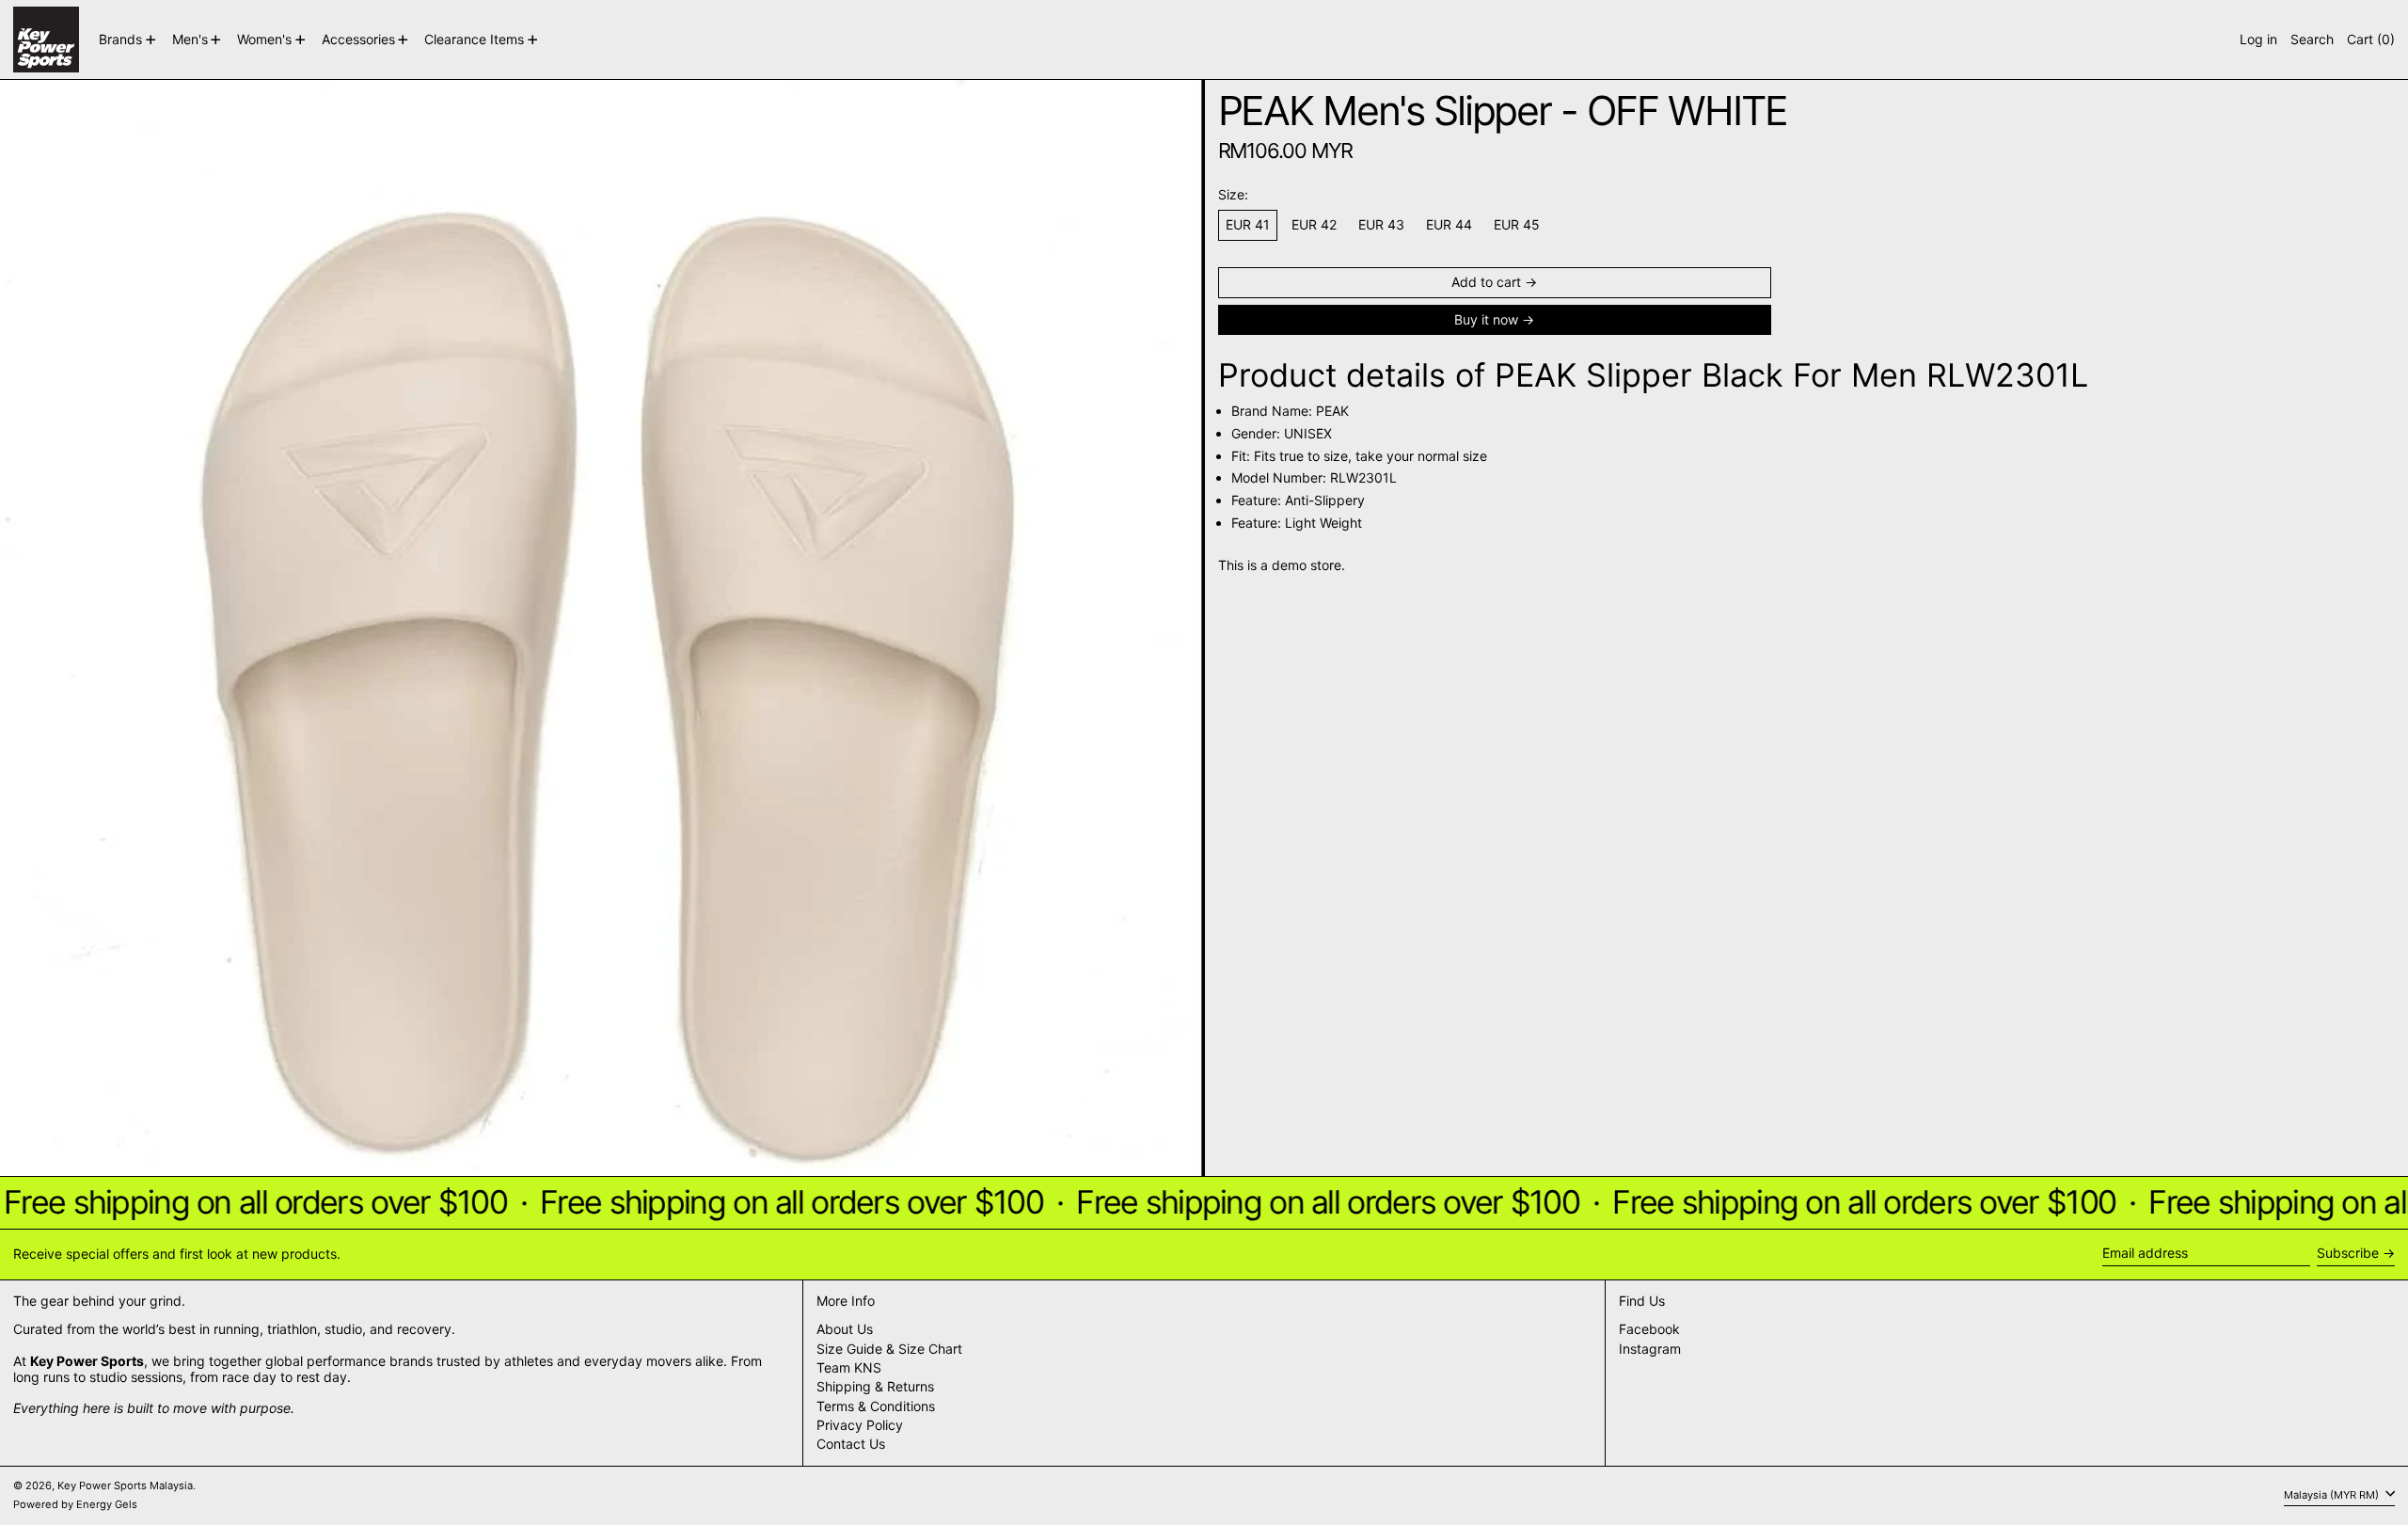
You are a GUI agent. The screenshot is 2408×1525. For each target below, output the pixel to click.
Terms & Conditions (876, 1406)
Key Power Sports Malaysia (125, 1485)
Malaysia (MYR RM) (2333, 1495)
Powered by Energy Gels (75, 1504)
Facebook (1649, 1329)
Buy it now (1486, 319)
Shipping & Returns (875, 1386)
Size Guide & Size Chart (889, 1349)
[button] (2312, 40)
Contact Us (851, 1444)
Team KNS (849, 1367)
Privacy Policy (860, 1425)
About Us (845, 1329)
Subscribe (2348, 1253)
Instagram (1650, 1349)
